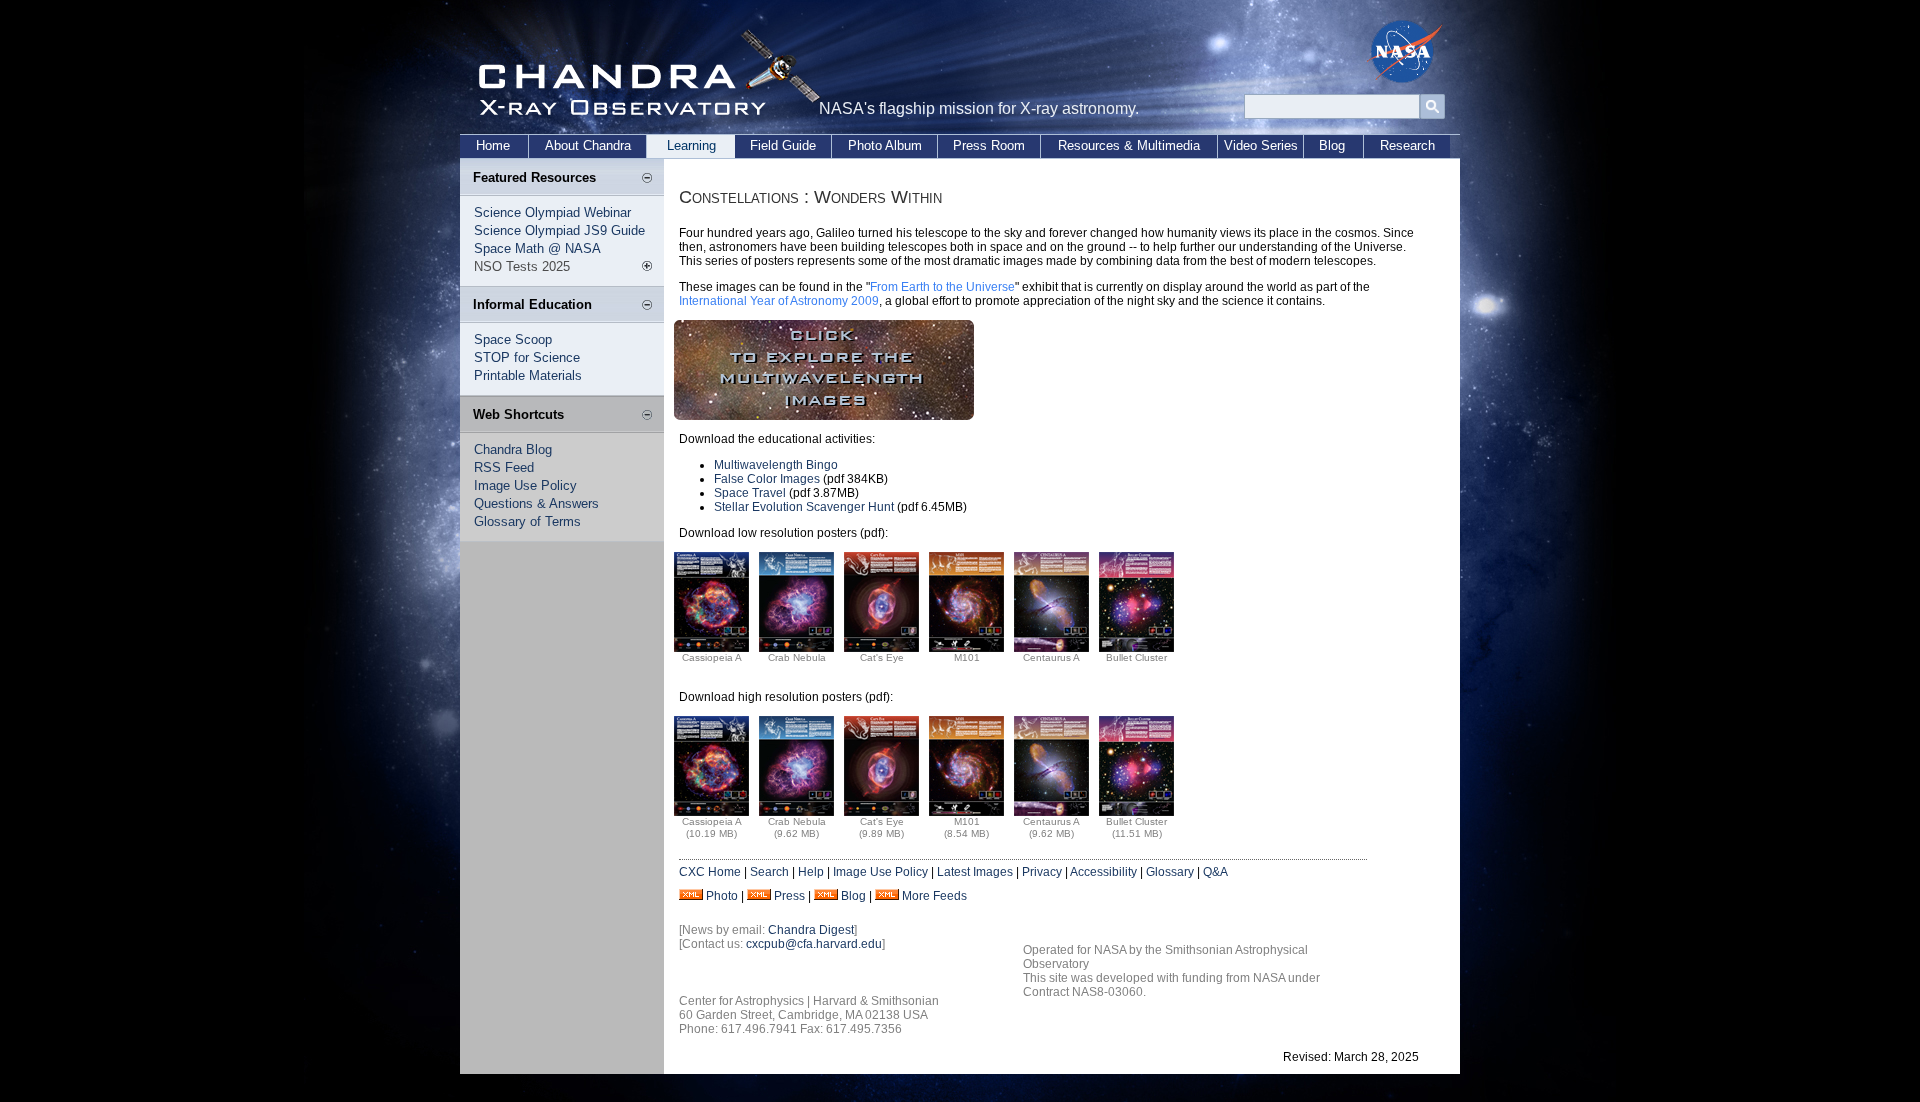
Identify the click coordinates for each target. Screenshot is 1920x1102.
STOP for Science (527, 357)
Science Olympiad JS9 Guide (559, 230)
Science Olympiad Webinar (552, 212)
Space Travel (750, 493)
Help (811, 872)
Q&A (1215, 872)
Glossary (1170, 872)
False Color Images (767, 479)
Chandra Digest (811, 930)
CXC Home (710, 872)
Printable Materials (528, 375)
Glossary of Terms (527, 521)
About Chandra (588, 145)
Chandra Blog (513, 449)
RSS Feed (504, 467)
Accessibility (1103, 872)
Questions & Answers (536, 503)
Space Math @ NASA (537, 248)
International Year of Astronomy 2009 (779, 301)
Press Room (989, 145)
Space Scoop (513, 339)
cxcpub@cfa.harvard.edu (814, 944)
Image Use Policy (525, 485)
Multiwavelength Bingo (776, 465)
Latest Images (975, 872)
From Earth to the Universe (942, 287)
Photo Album (885, 145)
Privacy (1042, 872)
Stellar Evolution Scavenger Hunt (804, 507)
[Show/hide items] (647, 179)
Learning (691, 145)
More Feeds (934, 896)
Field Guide (783, 145)
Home (493, 145)
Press (789, 896)
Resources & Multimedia (1129, 145)
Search (769, 872)
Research (1407, 145)
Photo (722, 896)
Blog (1332, 145)
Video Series (1261, 145)
